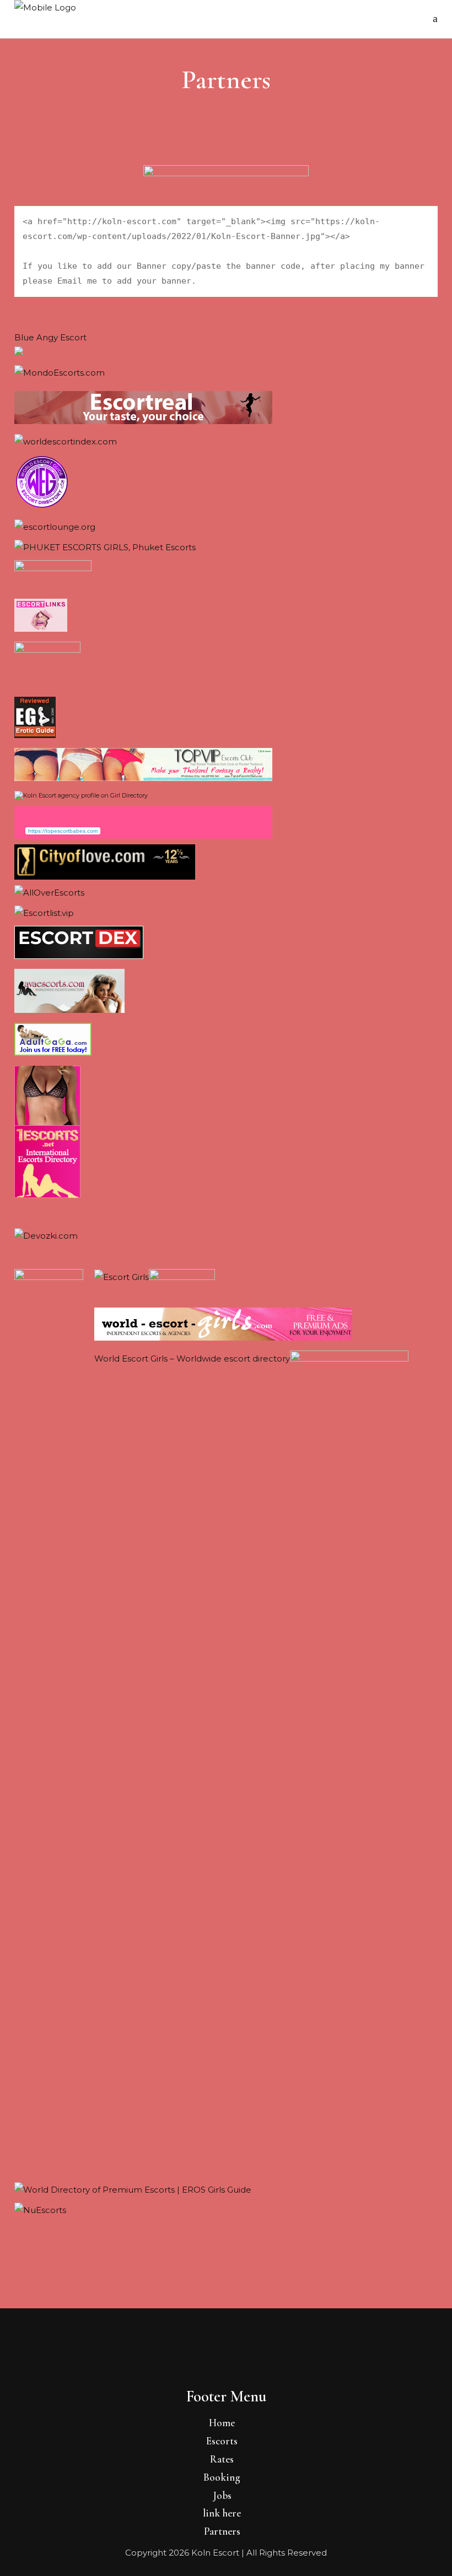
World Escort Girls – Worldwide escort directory (192, 1358)
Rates (222, 2459)
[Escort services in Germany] (41, 629)
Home (222, 2423)
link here (222, 2513)
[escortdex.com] (79, 956)
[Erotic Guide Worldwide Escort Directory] (35, 735)
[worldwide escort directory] (47, 1195)
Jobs (222, 2495)
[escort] (143, 421)
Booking (222, 2477)
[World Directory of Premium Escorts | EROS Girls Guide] (133, 2190)
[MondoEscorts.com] (60, 373)
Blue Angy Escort (50, 337)
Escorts (222, 2441)
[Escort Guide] (42, 506)
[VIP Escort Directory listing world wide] (55, 527)
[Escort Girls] (122, 1277)
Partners (222, 2531)
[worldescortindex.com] (66, 441)
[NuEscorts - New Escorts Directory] (40, 2210)
